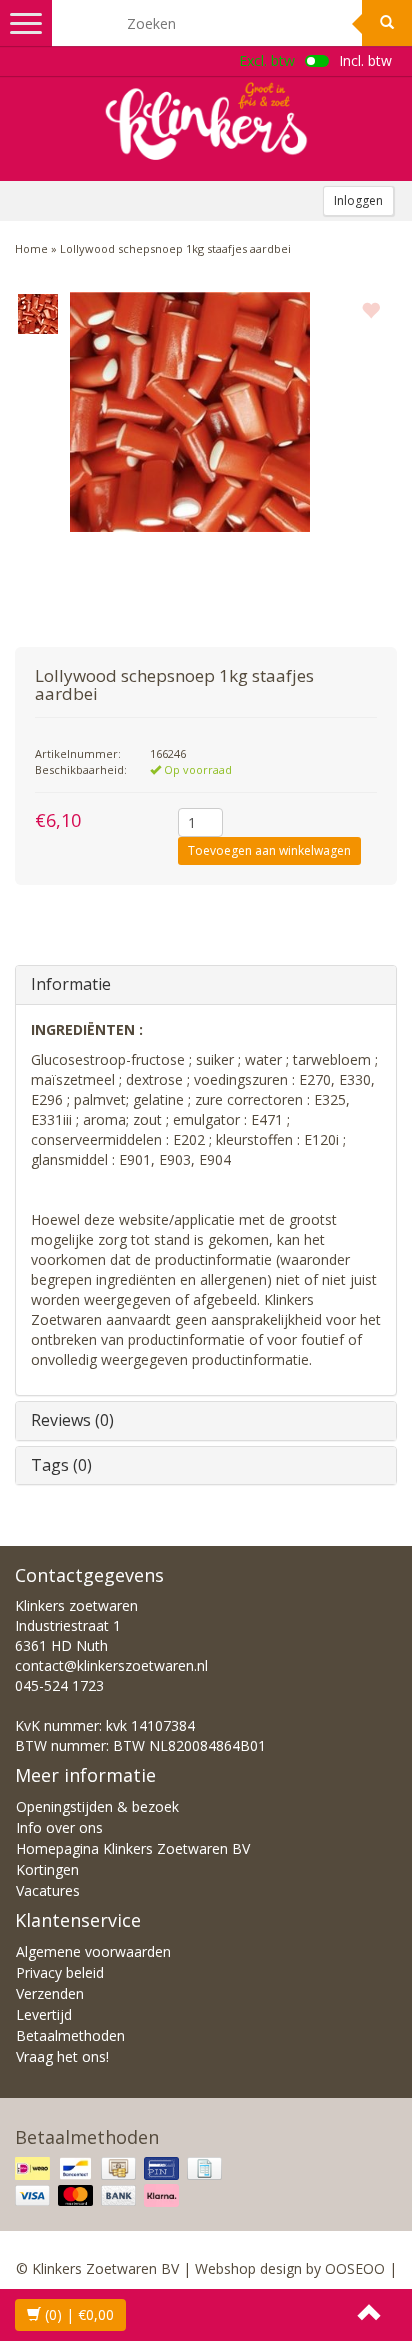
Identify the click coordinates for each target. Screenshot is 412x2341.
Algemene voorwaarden (93, 1951)
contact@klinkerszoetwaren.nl (111, 1665)
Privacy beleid (60, 1972)
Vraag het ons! (62, 2056)
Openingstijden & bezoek (97, 1806)
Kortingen (47, 1869)
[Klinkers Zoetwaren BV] (206, 121)
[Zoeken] (387, 23)
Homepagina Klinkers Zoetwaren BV (133, 1848)
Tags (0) (61, 1465)
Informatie (71, 984)
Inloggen (358, 200)
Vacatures (48, 1890)
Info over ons (59, 1827)
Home (31, 248)
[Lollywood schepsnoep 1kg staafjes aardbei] (37, 314)
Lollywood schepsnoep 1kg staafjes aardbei (175, 248)
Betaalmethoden (70, 2035)
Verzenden (50, 1993)
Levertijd (44, 2014)
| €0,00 (79, 2314)
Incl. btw (365, 60)
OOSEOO (355, 2268)
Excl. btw (267, 60)
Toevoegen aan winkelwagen (269, 850)
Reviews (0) (72, 1420)
